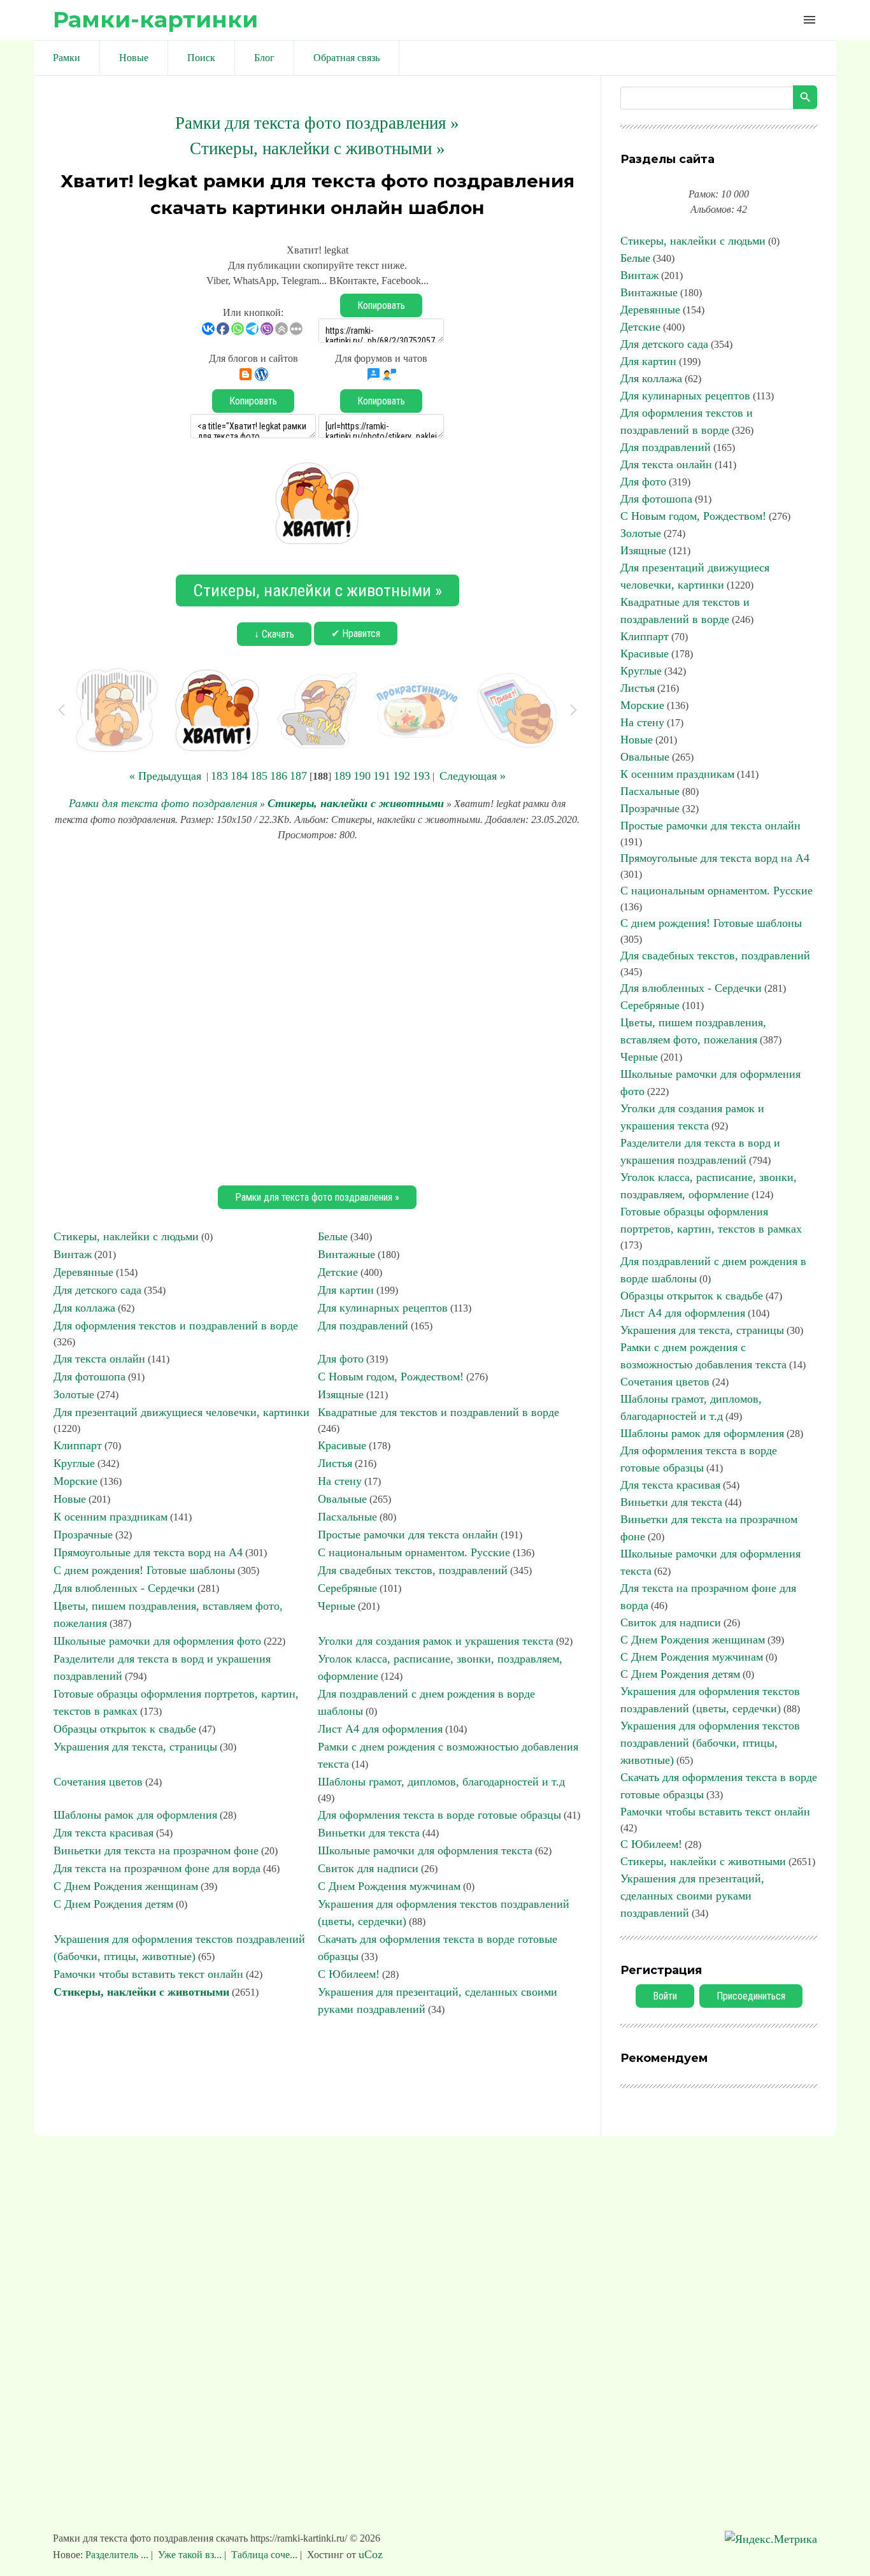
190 (362, 776)
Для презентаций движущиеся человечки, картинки (182, 1412)
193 (421, 776)
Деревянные (83, 1272)
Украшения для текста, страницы (135, 1747)
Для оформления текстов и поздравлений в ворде (176, 1326)
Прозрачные (83, 1535)
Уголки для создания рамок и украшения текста (436, 1641)
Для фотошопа (89, 1377)
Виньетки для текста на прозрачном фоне (156, 1850)
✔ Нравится (356, 633)
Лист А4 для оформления (380, 1729)
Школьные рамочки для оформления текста (425, 1850)
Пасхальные (347, 1517)
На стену (340, 1481)
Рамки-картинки (155, 19)
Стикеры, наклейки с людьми (126, 1236)
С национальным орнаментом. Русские (414, 1552)
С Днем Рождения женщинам (126, 1886)
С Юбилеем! (349, 1974)
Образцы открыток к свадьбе (125, 1729)
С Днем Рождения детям (113, 1904)
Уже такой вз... (190, 2555)
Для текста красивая (103, 1833)
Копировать (381, 305)
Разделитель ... (118, 2555)
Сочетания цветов (98, 1782)
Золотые (74, 1394)
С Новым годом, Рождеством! (391, 1377)
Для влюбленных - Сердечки (124, 1588)
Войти (665, 1996)
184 (239, 776)
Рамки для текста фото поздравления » (317, 123)
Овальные (342, 1499)
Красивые (342, 1445)
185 (259, 776)
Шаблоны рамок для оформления (135, 1815)
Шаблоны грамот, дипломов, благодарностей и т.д (441, 1782)
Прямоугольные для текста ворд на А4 (148, 1552)
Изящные (341, 1394)
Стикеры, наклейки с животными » (317, 148)
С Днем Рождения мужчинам (389, 1886)
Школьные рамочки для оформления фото (157, 1641)
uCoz (371, 2554)
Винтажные (346, 1254)
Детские (338, 1272)
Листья (335, 1463)
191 (382, 776)
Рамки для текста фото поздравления (163, 803)
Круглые (74, 1463)
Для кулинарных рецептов (383, 1308)
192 (402, 776)
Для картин (346, 1290)
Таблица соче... (264, 2555)
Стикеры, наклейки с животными (356, 803)
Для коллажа (84, 1308)
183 (219, 776)
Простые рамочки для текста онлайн (408, 1535)
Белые (333, 1236)
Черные (337, 1606)
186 (279, 776)
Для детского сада (97, 1290)
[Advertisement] (317, 1012)
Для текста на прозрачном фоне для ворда (157, 1868)
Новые (70, 1499)
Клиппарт (78, 1445)
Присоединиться (751, 1996)
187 (298, 776)
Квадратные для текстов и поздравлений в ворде (439, 1412)
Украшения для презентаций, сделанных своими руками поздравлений (692, 1896)
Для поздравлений (363, 1326)
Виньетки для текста (369, 1833)
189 (342, 776)
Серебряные (347, 1588)
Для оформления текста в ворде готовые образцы (439, 1815)
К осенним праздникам (111, 1517)
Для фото (341, 1359)
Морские (75, 1481)
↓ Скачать (274, 634)
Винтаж (73, 1254)
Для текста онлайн (99, 1359)
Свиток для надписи (368, 1868)
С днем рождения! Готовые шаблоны (144, 1570)
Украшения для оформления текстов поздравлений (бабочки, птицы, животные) (710, 1743)
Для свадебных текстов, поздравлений (413, 1570)
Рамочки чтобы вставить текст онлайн (148, 1974)
